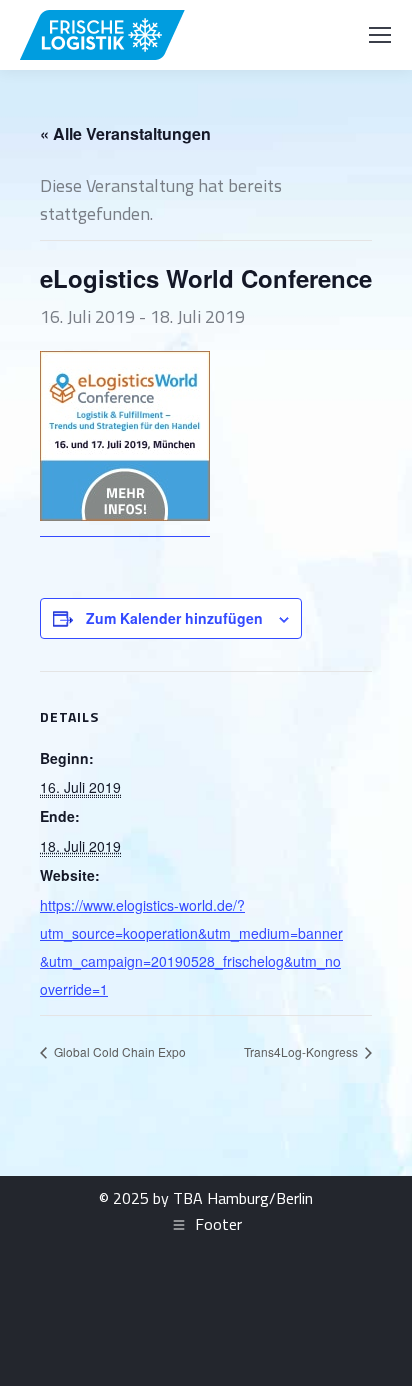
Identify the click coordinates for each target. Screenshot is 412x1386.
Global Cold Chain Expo (118, 1051)
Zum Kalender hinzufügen (174, 618)
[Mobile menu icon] (380, 35)
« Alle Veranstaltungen (125, 133)
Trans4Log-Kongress (302, 1051)
